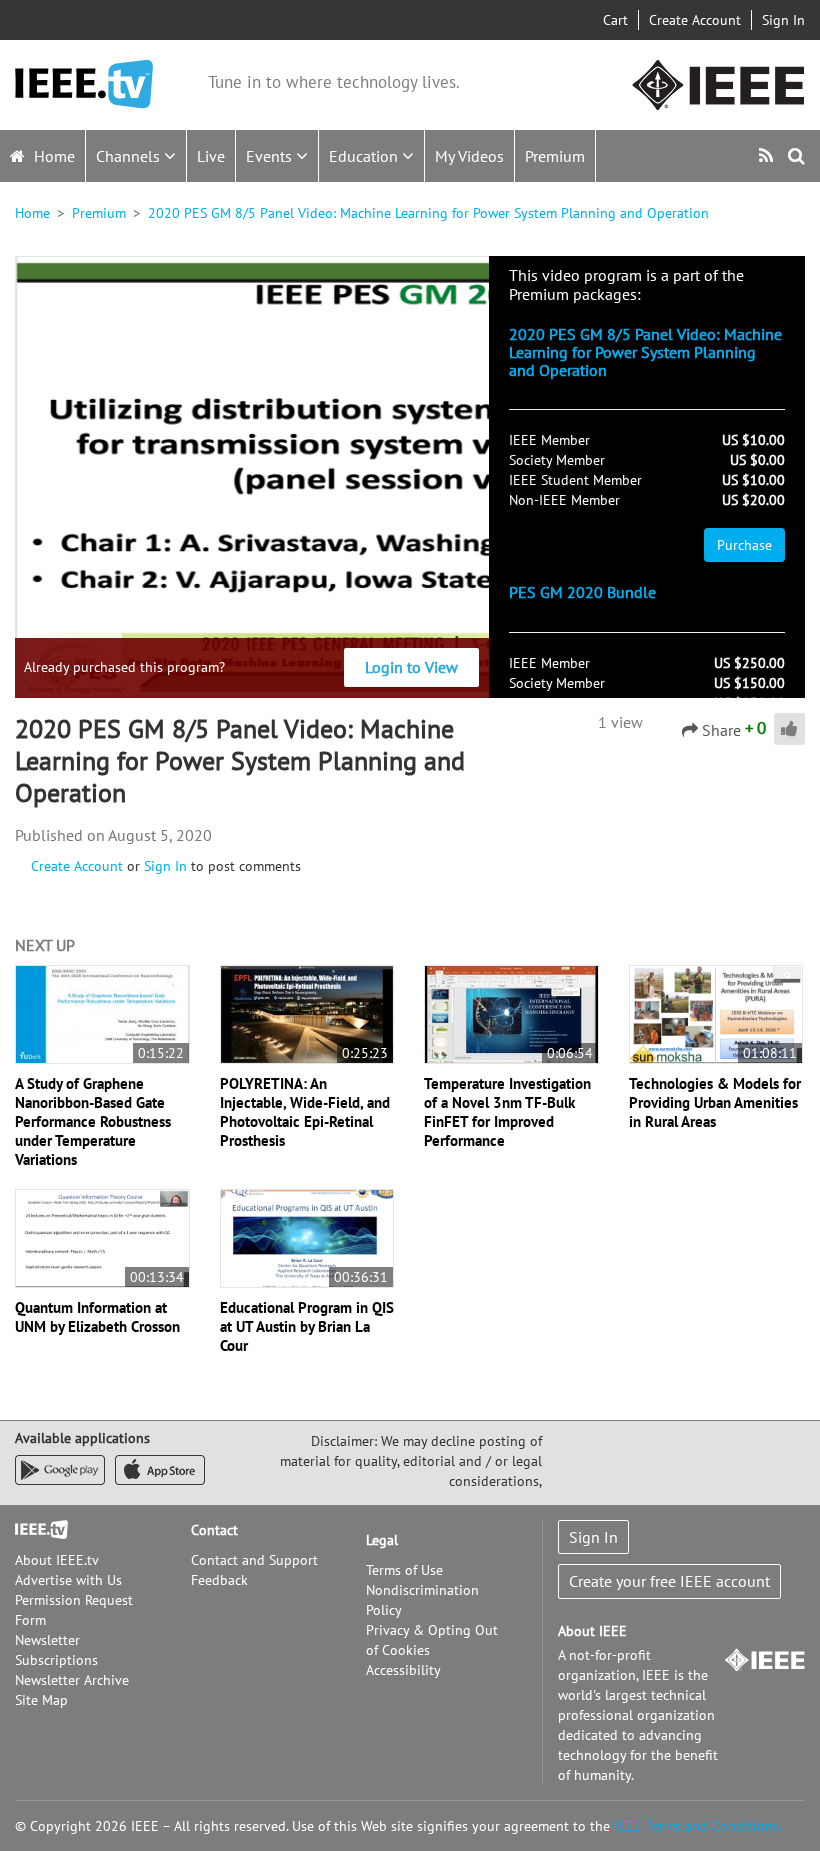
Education (365, 156)
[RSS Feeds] (768, 155)
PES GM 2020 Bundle (582, 592)
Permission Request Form (74, 1610)
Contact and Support (254, 1560)
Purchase (744, 545)
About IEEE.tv (57, 1560)
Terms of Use (404, 1570)
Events (271, 156)
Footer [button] (35, 1530)
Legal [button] (382, 1540)
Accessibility (403, 1670)
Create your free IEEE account (669, 1581)
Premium (555, 156)
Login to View (411, 667)
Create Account (695, 20)
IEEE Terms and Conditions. (698, 1826)
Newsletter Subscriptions (56, 1650)
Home (52, 156)
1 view (620, 722)
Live (211, 156)
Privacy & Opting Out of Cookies (432, 1640)
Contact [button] (214, 1530)
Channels (130, 156)
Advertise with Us (68, 1580)
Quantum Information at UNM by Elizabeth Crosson (97, 1317)
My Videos (469, 156)
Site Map (41, 1700)
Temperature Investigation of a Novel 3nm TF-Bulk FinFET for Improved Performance (507, 1112)
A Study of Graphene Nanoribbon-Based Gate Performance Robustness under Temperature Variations (93, 1121)
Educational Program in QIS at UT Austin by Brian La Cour (307, 1326)
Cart (615, 20)
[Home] (84, 84)
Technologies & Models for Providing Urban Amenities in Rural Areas (715, 1102)
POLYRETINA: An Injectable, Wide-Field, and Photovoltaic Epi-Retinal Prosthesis (305, 1112)
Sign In (783, 20)
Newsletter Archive (72, 1680)
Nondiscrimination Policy (422, 1600)
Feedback (219, 1580)
